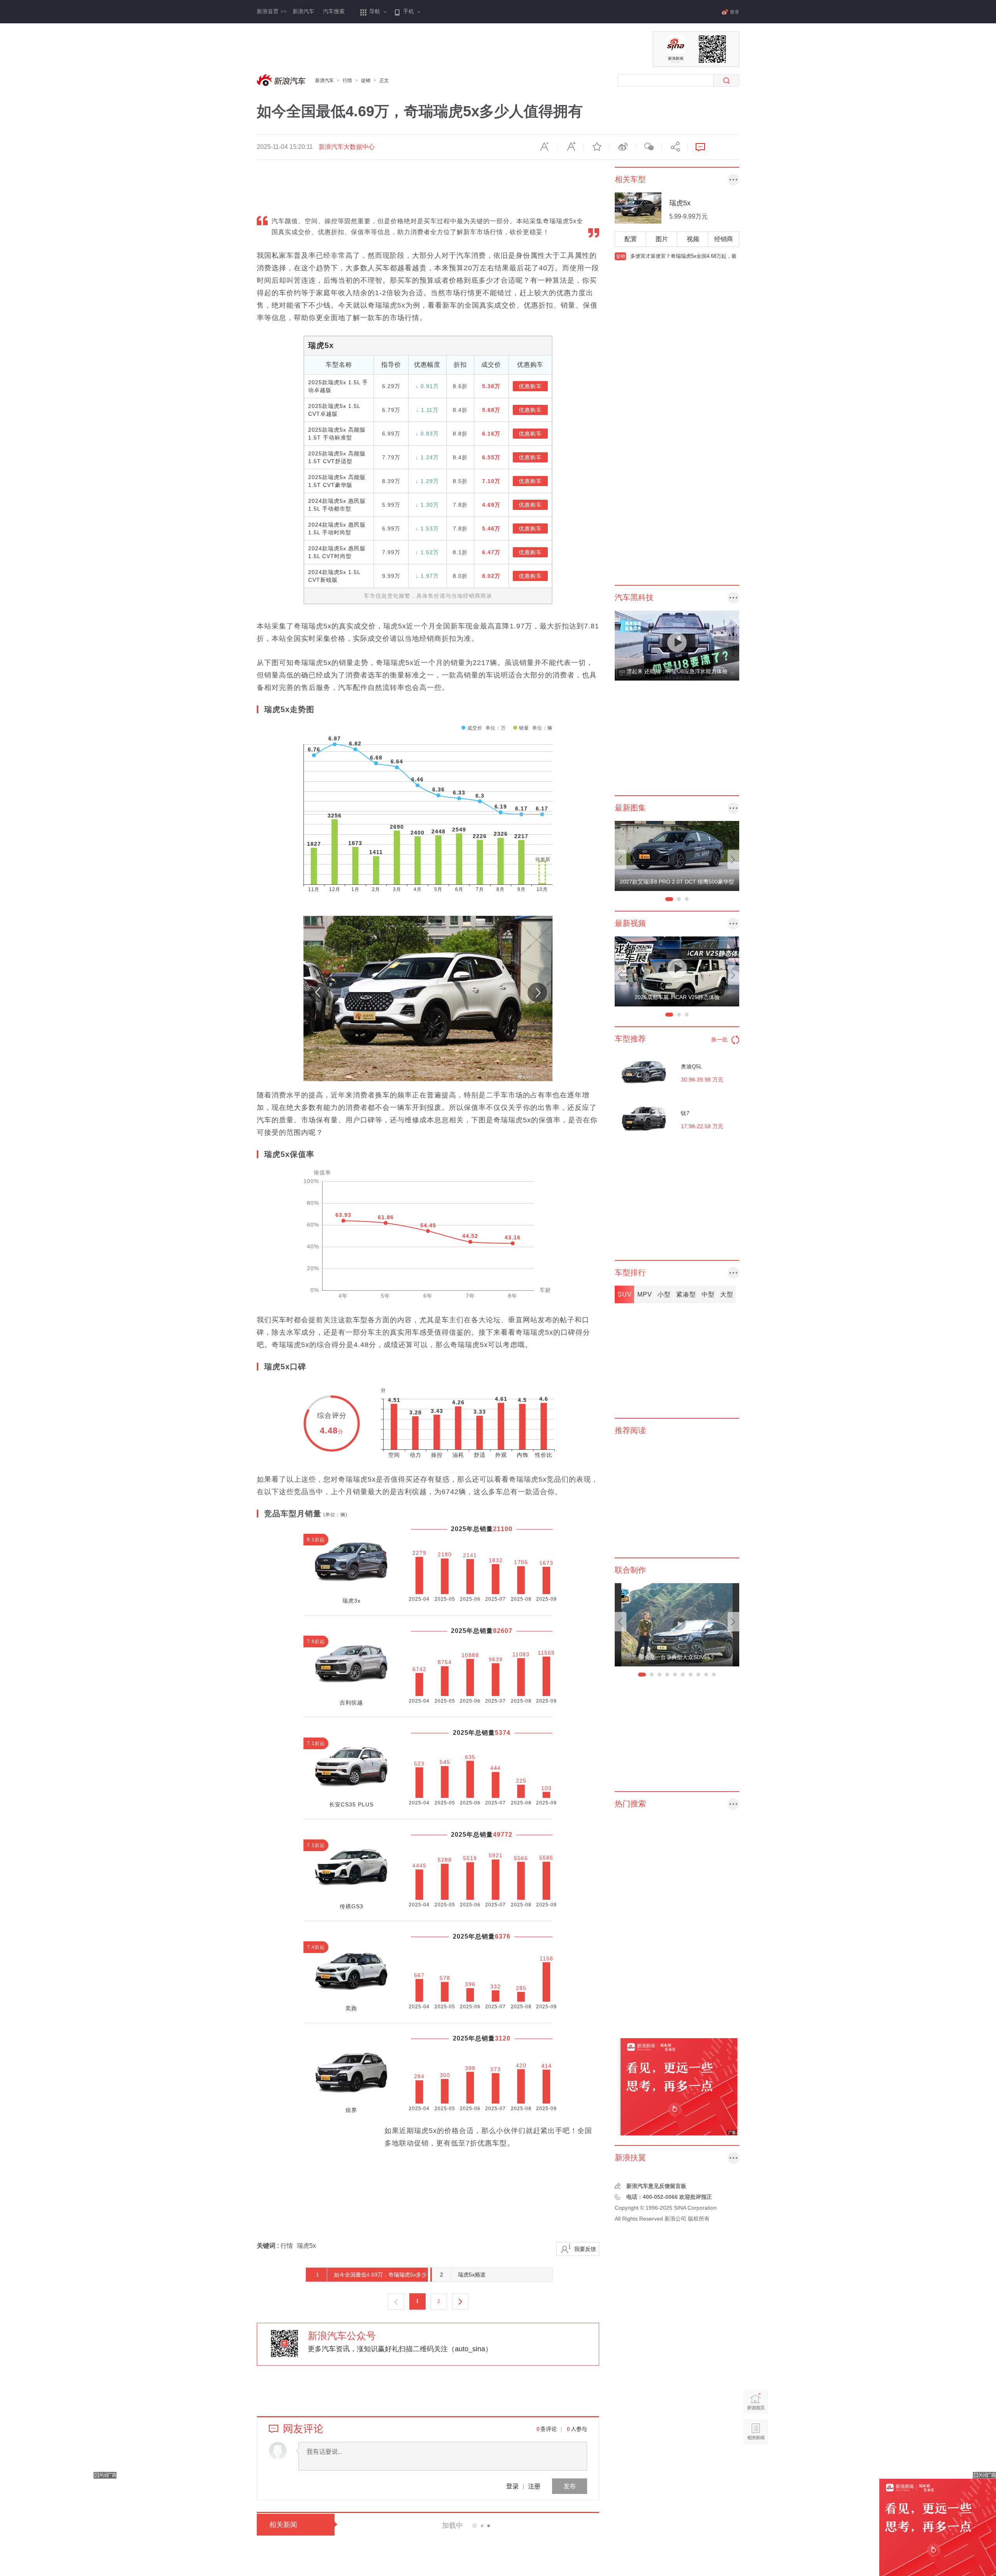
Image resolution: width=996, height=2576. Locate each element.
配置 (631, 239)
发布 (570, 2486)
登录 (512, 2486)
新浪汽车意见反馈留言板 (656, 2186)
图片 (662, 239)
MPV (645, 1294)
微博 (622, 147)
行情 (347, 80)
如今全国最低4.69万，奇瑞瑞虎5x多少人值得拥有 (367, 2277)
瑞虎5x (321, 345)
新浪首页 (272, 11)
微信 (649, 147)
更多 (733, 180)
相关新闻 (283, 2525)
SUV (625, 1294)
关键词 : (269, 2246)
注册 (534, 2486)
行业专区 (733, 2158)
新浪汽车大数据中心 (347, 147)
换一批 (719, 1039)
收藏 (596, 147)
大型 (727, 1294)
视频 (693, 239)
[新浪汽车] (282, 80)
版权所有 (699, 2219)
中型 (708, 1294)
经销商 (724, 239)
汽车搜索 (334, 11)
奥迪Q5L (692, 1066)
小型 (664, 1294)
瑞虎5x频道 (463, 2275)
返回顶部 (756, 2461)
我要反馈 (585, 2249)
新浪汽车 (303, 11)
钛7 (685, 1113)
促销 (366, 80)
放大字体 (570, 147)
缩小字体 (544, 147)
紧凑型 (686, 1294)
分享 (675, 147)
